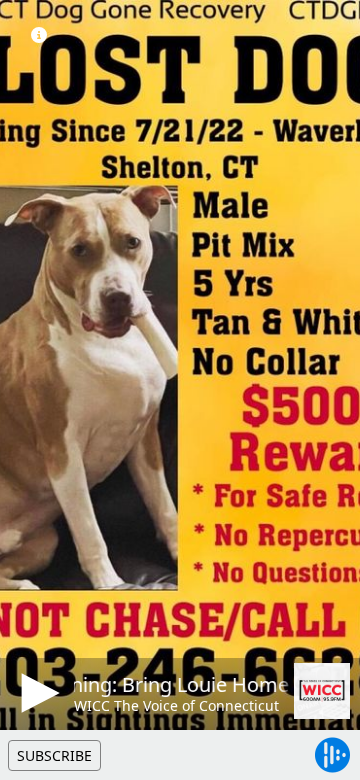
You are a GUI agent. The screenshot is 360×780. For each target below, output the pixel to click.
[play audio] (37, 693)
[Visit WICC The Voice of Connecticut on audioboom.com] (322, 691)
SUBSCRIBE (54, 755)
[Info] (39, 35)
